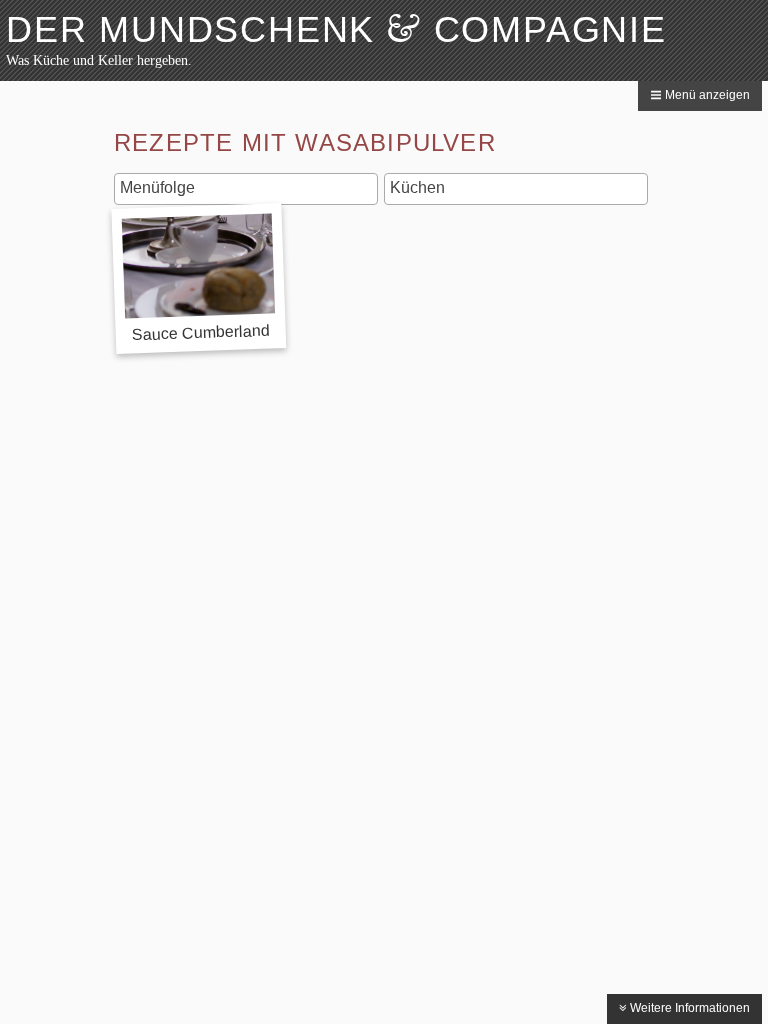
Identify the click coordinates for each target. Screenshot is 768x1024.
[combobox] (246, 189)
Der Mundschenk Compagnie (336, 29)
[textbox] (251, 188)
